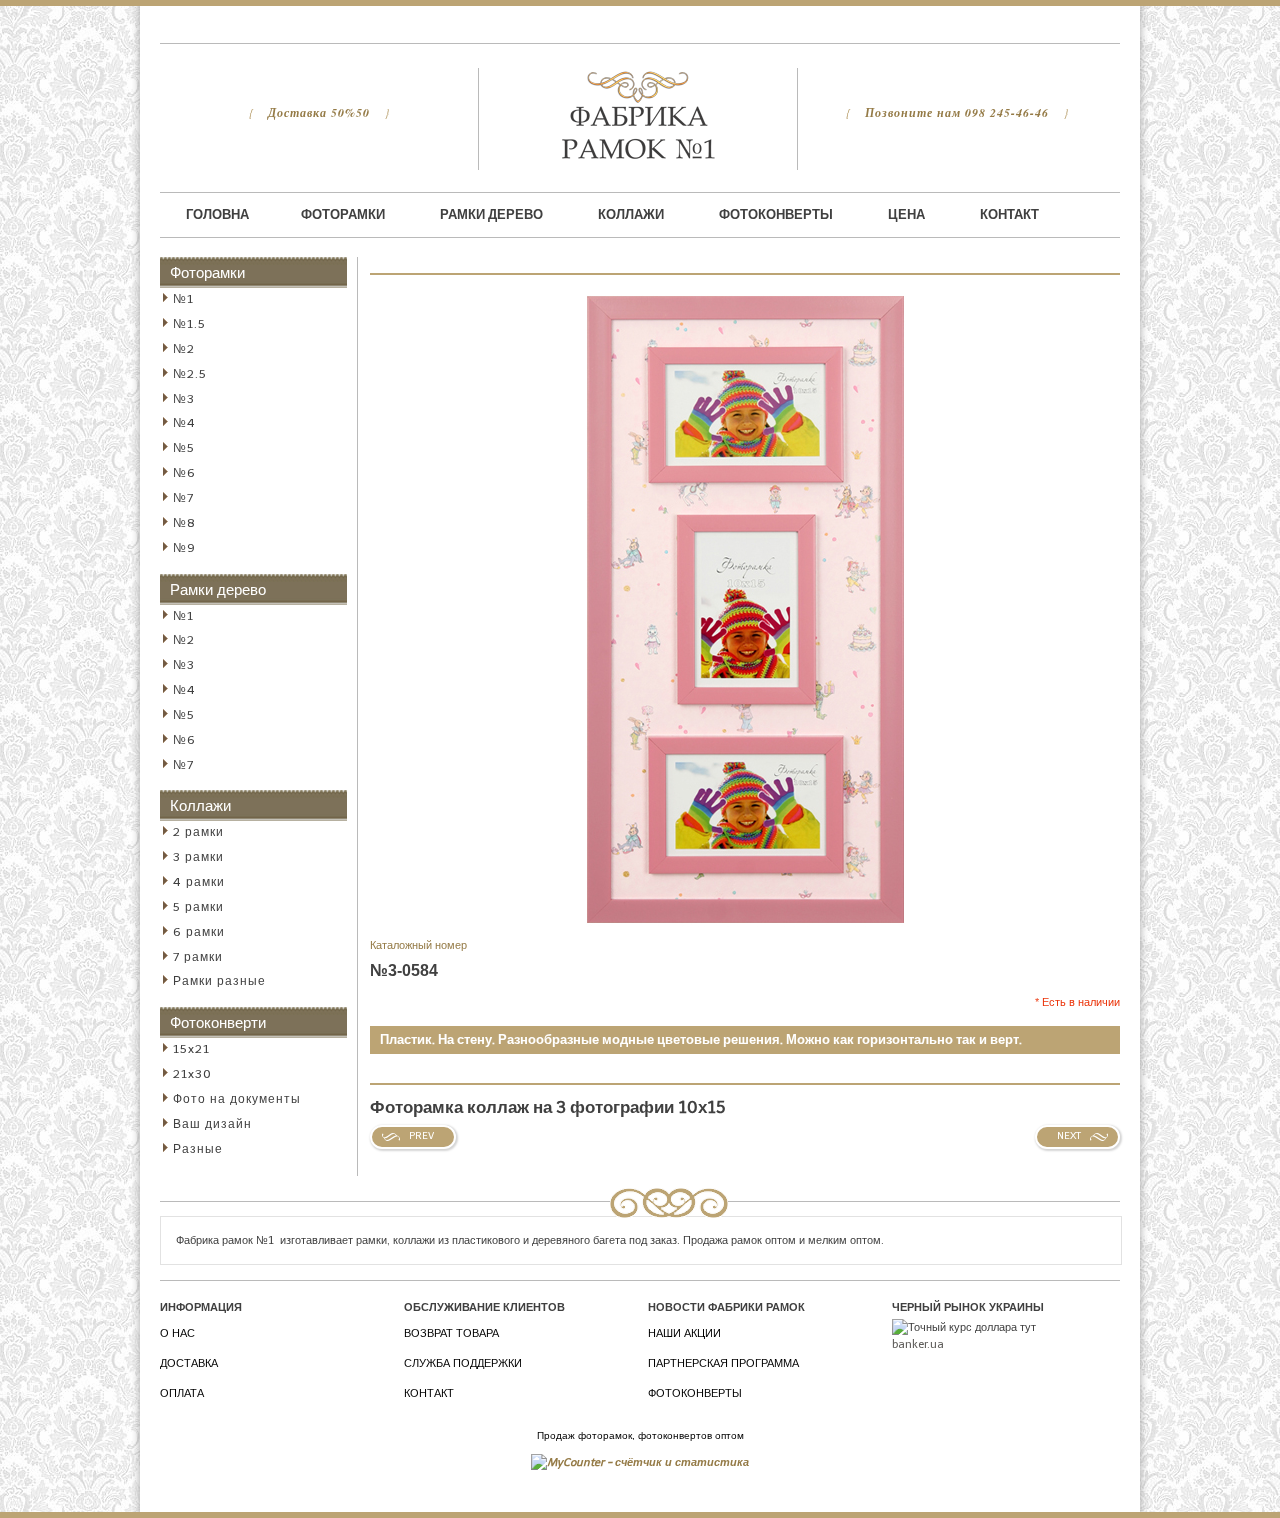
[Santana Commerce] (638, 115)
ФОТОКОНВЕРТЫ (695, 1393)
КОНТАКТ (429, 1393)
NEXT (1069, 1136)
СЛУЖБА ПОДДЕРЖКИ (463, 1363)
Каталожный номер (418, 945)
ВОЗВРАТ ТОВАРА (451, 1333)
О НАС (177, 1333)
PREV (421, 1136)
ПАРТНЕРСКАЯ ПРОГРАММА (723, 1363)
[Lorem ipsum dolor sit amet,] (745, 295)
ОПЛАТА (182, 1393)
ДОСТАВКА (189, 1363)
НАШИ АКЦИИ (684, 1333)
